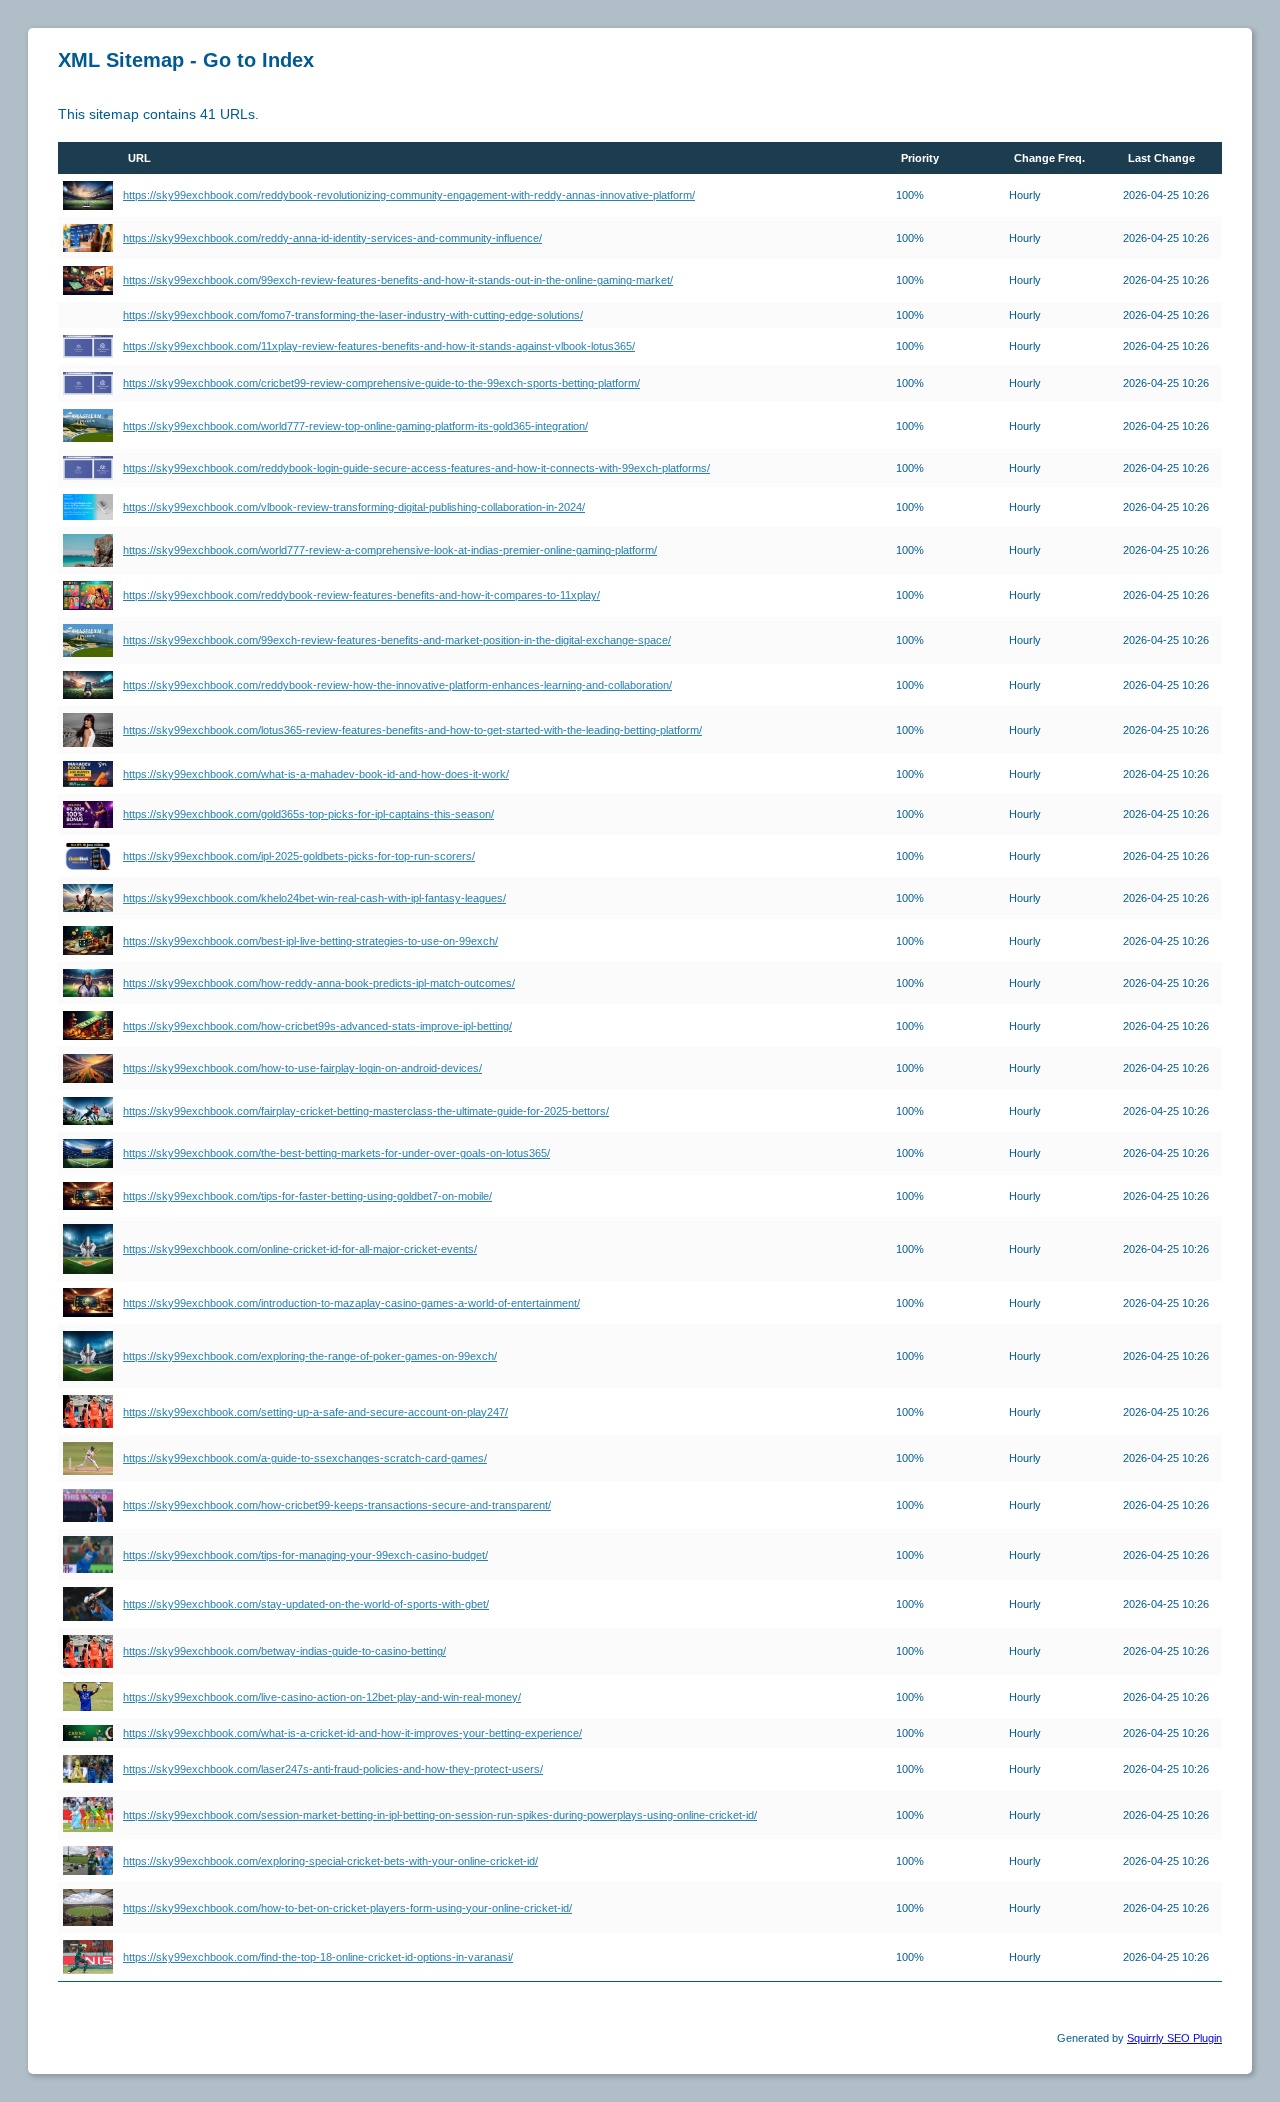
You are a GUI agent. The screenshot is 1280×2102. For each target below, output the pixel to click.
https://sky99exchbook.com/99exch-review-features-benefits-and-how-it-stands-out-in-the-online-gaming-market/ (398, 280)
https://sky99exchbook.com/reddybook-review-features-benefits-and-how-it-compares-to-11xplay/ (361, 595)
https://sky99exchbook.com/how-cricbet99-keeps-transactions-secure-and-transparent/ (337, 1505)
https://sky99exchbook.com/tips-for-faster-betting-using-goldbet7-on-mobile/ (307, 1196)
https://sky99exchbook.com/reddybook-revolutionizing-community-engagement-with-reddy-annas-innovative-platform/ (409, 195)
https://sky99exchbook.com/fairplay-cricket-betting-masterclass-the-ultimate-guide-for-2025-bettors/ (366, 1111)
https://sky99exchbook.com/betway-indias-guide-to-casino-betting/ (284, 1651)
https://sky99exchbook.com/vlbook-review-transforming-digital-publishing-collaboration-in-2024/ (354, 507)
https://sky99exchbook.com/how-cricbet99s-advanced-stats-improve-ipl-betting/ (317, 1026)
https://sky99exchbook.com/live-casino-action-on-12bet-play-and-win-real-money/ (322, 1697)
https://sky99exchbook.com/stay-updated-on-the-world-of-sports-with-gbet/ (306, 1604)
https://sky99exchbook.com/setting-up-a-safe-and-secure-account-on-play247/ (315, 1412)
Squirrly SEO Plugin (1174, 2038)
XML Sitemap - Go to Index (186, 60)
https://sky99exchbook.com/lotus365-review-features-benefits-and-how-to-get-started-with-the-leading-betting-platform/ (412, 730)
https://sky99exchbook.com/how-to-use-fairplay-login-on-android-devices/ (302, 1068)
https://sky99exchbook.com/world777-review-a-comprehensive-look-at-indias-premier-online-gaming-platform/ (390, 550)
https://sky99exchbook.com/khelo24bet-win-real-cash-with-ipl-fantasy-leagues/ (314, 898)
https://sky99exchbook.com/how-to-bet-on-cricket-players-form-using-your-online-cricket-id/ (347, 1908)
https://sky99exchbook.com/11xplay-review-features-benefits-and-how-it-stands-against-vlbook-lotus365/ (379, 346)
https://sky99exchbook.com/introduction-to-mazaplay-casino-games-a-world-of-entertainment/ (351, 1303)
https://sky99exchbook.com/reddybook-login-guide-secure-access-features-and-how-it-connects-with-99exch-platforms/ (416, 468)
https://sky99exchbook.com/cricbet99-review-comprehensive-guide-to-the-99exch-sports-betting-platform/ (381, 383)
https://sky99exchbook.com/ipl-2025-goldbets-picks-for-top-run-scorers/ (299, 856)
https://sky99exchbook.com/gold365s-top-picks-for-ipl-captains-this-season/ (308, 814)
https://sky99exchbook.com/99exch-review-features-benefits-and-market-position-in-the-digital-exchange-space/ (397, 640)
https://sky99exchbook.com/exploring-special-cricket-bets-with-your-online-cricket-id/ (330, 1861)
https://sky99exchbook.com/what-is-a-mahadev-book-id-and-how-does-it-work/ (316, 774)
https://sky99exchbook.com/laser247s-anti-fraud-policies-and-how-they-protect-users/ (333, 1769)
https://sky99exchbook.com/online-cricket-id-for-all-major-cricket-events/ (300, 1249)
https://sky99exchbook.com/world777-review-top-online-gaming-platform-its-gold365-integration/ (355, 426)
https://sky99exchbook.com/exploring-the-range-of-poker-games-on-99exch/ (310, 1356)
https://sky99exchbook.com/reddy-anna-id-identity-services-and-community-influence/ (332, 238)
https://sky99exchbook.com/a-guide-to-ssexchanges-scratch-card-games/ (305, 1458)
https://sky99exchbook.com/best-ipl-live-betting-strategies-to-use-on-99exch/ (310, 941)
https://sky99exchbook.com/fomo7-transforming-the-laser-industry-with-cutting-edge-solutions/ (353, 315)
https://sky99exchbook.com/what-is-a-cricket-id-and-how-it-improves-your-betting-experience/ (352, 1733)
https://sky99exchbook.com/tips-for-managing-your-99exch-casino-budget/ (305, 1555)
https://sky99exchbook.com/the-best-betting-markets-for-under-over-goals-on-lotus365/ (336, 1153)
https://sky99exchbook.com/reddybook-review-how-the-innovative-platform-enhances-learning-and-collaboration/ (397, 685)
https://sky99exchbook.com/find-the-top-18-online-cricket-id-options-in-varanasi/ (318, 1957)
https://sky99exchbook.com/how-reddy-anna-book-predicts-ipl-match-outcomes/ (319, 983)
